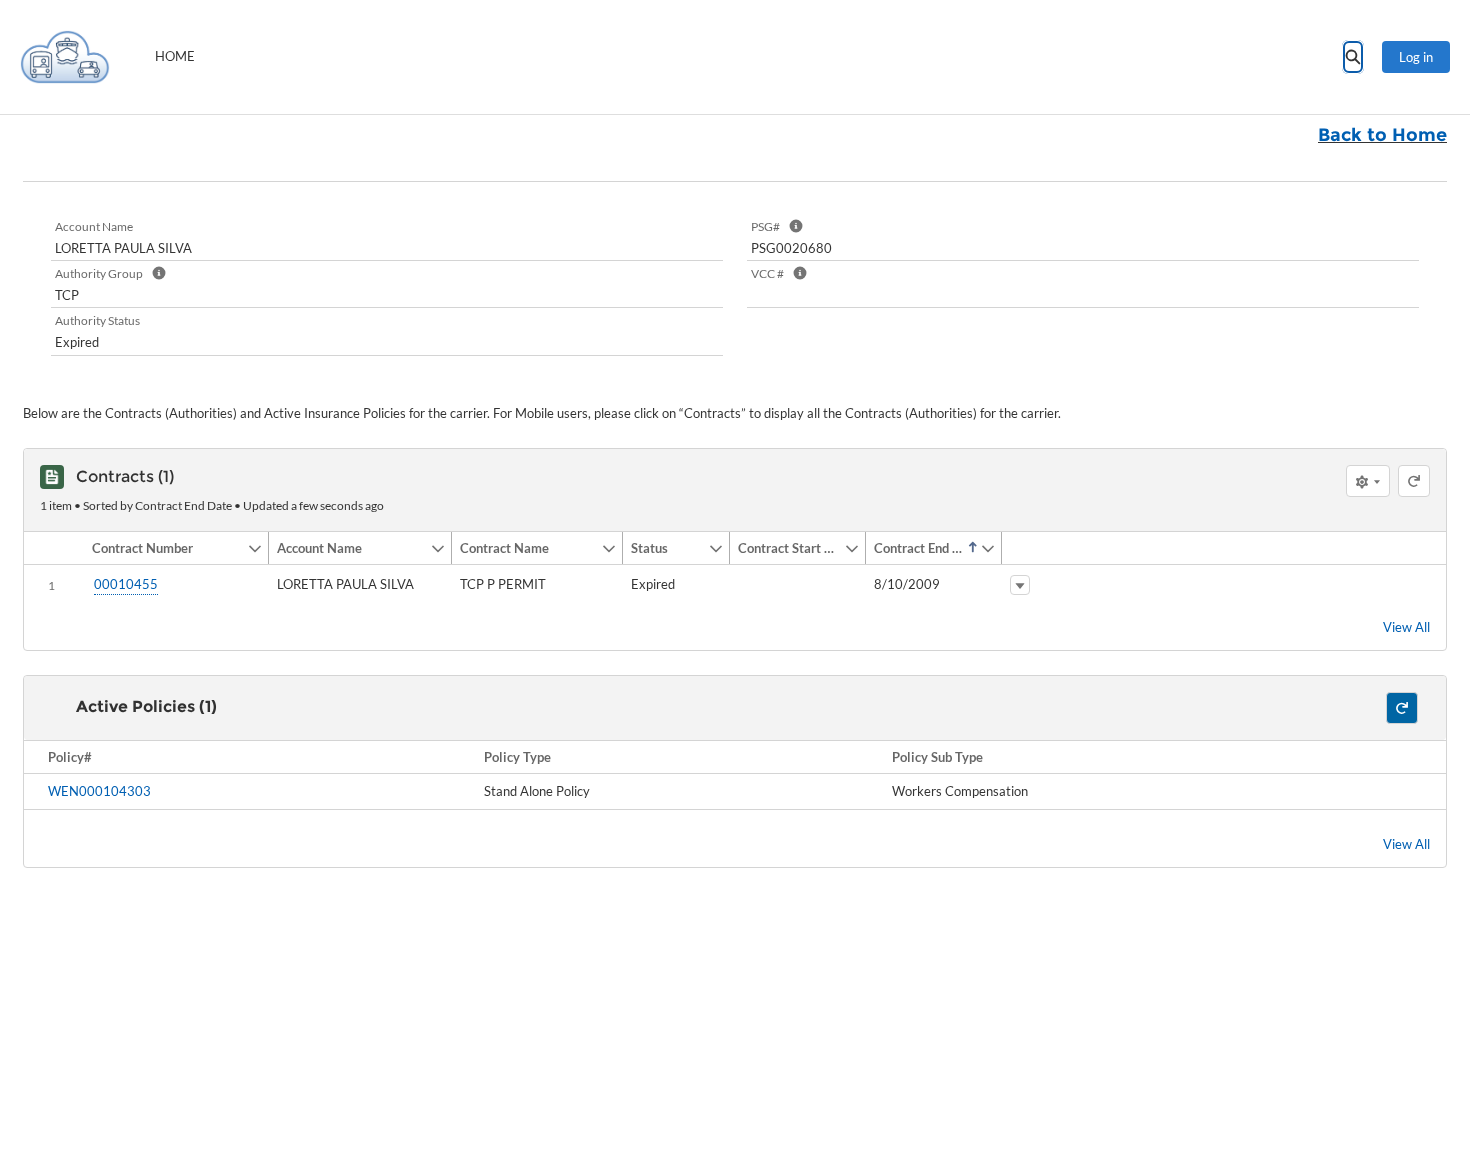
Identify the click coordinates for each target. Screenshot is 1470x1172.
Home (175, 56)
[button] (165, 548)
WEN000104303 (99, 791)
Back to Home (1382, 135)
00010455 (126, 584)
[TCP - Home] (65, 57)
